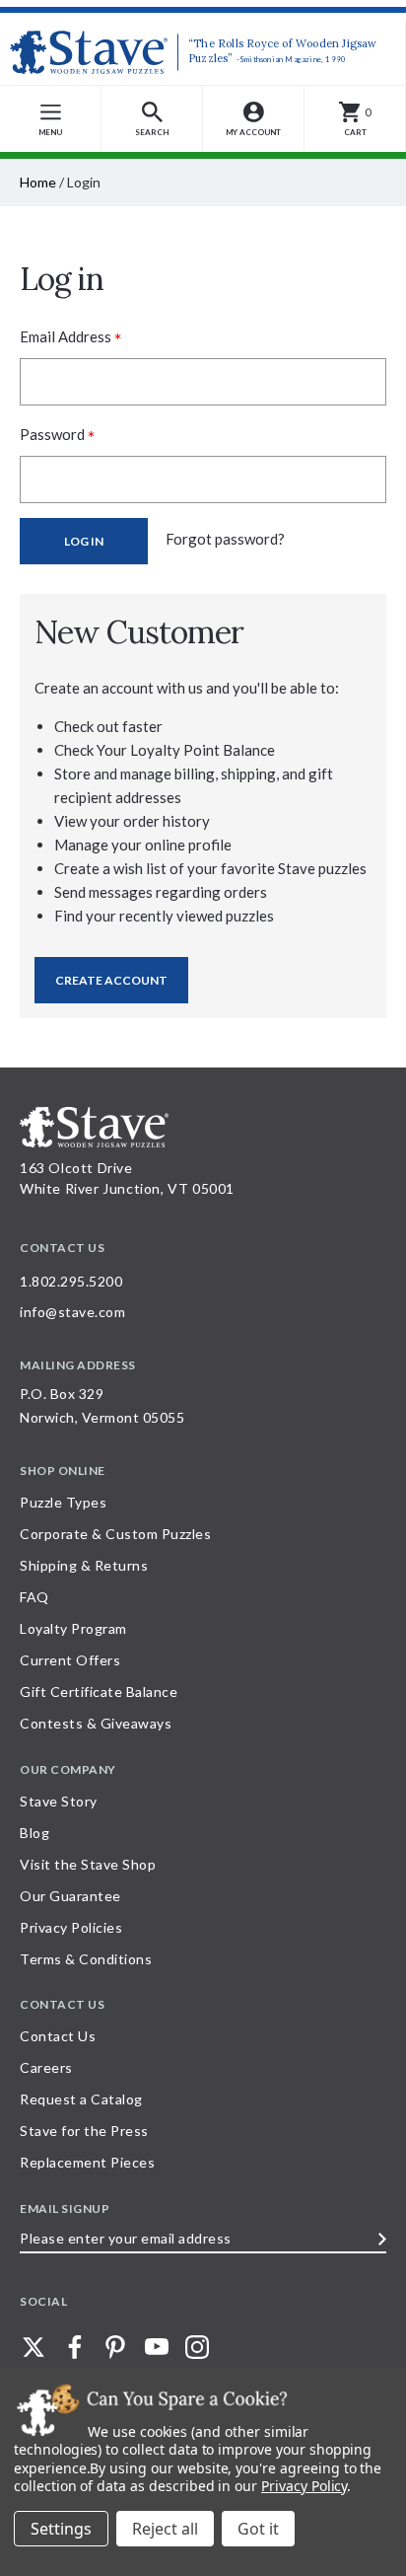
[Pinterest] (115, 2347)
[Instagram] (197, 2347)
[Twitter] (34, 2347)
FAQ (34, 1597)
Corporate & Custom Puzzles (115, 1534)
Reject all (165, 2529)
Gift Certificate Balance (99, 1692)
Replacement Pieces (87, 2162)
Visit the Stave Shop (88, 1864)
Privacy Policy (304, 2486)
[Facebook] (75, 2347)
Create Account (111, 980)
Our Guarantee (70, 1896)
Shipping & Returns (84, 1565)
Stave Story (59, 1801)
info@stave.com (72, 1312)
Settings (61, 2529)
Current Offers (70, 1660)
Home (38, 182)
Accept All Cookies (258, 2529)
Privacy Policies (71, 1927)
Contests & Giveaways (96, 1723)
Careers (46, 2067)
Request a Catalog (81, 2099)
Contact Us (58, 2036)
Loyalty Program (73, 1628)
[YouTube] (157, 2347)
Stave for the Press (84, 2131)
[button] (152, 119)
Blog (34, 1833)
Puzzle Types (63, 1502)
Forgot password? (225, 539)
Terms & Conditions (86, 1959)
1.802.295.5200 (71, 1281)
